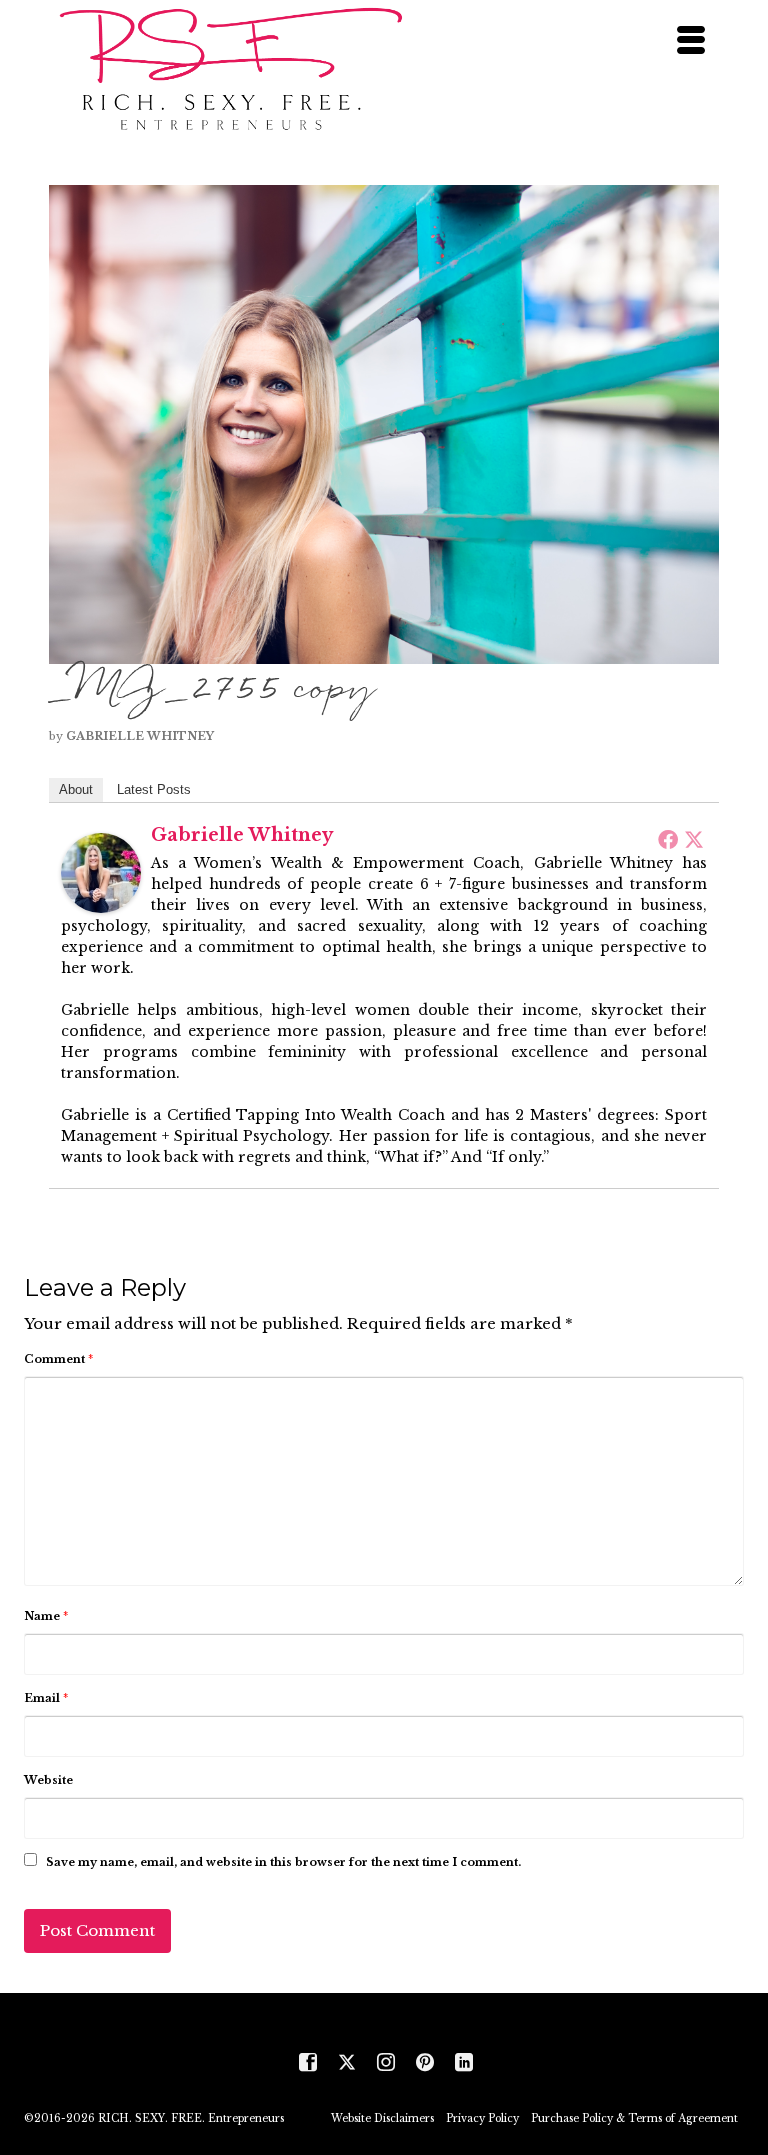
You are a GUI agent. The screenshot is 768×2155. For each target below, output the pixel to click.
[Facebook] (668, 839)
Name (46, 1616)
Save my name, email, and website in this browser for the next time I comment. (283, 1862)
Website (48, 1780)
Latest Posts (154, 789)
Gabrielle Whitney (140, 736)
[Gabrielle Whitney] (101, 871)
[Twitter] (694, 839)
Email (46, 1698)
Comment (58, 1359)
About (76, 789)
